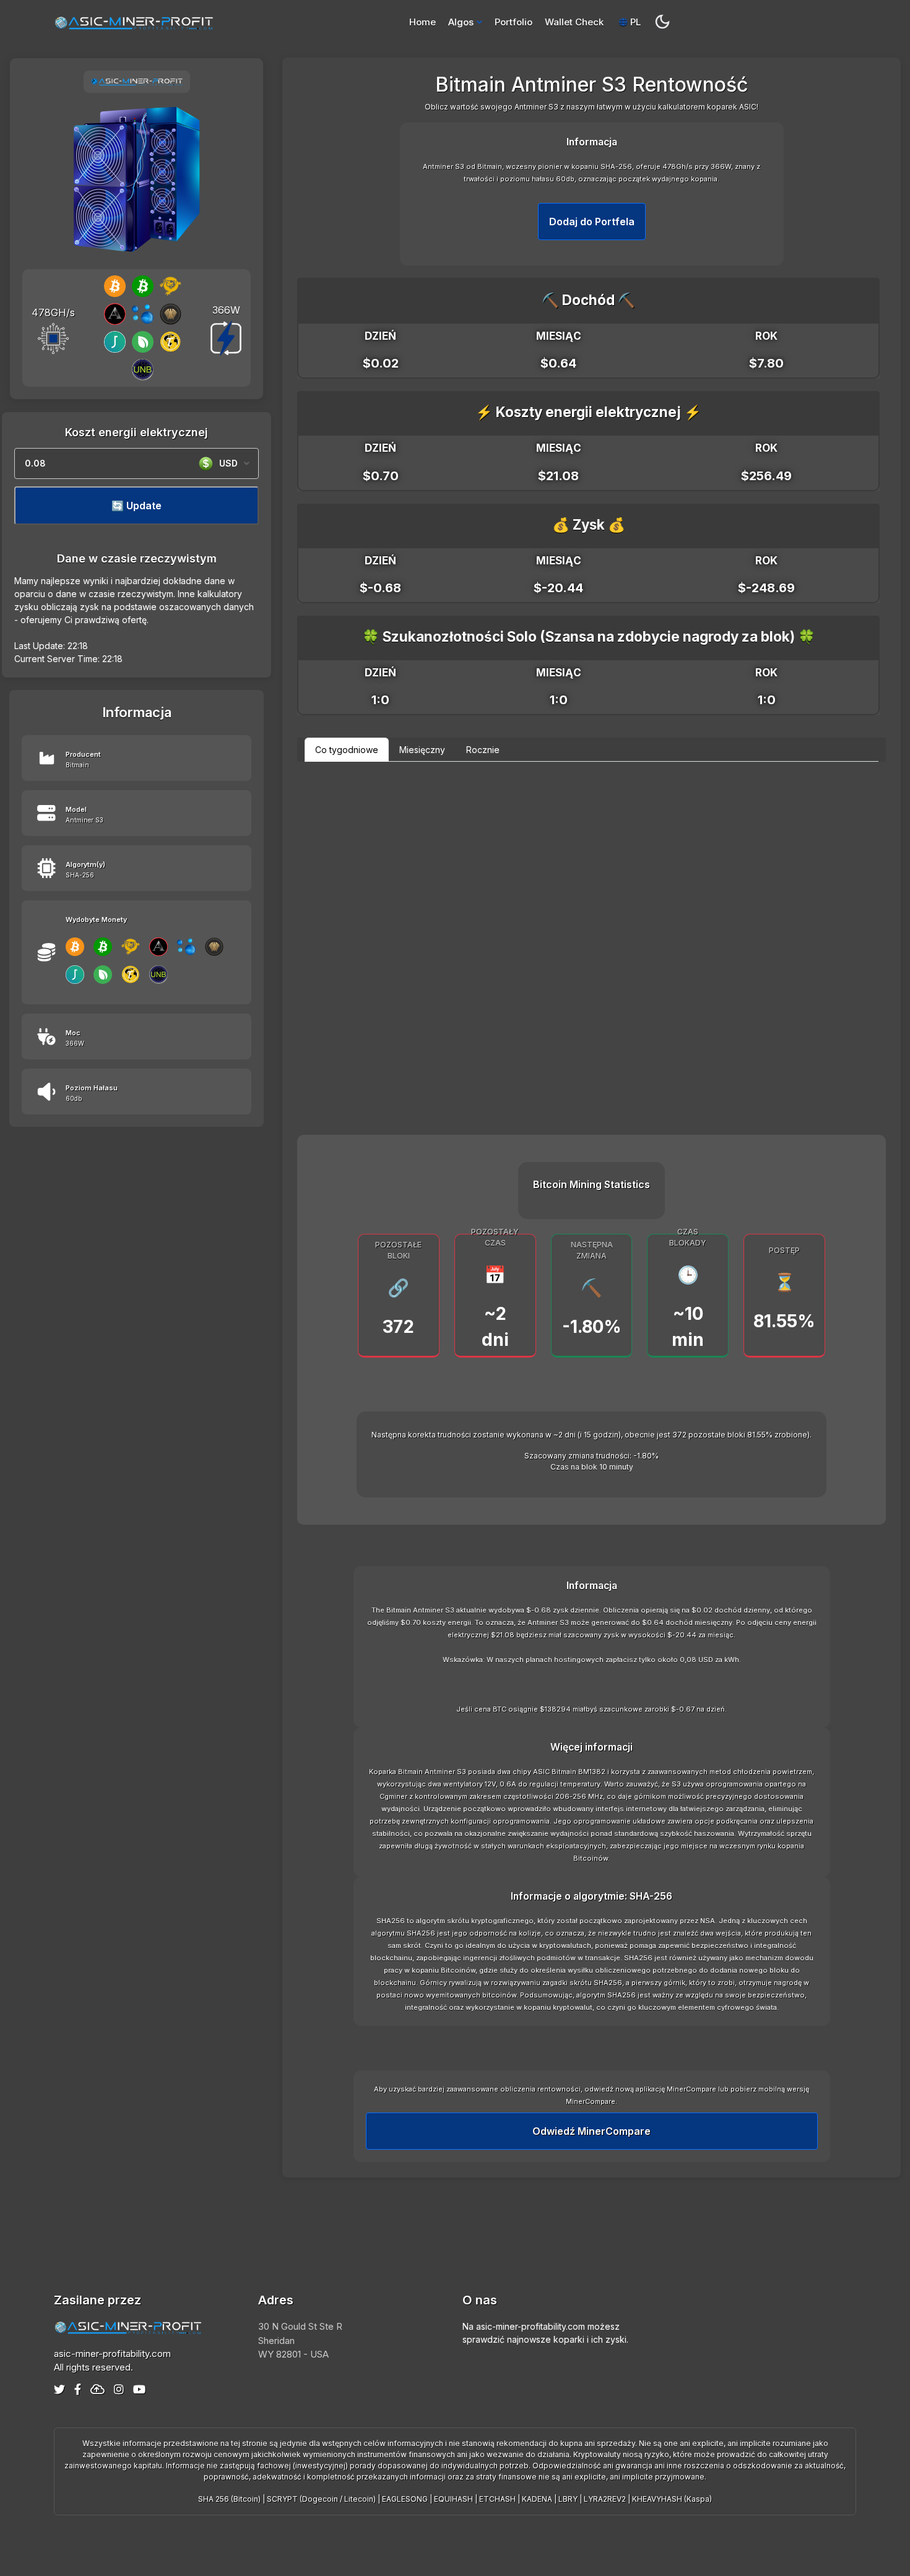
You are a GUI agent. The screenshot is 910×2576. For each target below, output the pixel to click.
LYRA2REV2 (605, 2499)
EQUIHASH (453, 2499)
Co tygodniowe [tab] (347, 750)
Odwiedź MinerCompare (591, 2131)
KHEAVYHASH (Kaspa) (672, 2499)
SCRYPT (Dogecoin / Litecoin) (321, 2499)
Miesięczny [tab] (422, 750)
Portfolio (513, 22)
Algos (461, 22)
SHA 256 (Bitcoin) (229, 2499)
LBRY (568, 2499)
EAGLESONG (405, 2499)
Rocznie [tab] (483, 750)
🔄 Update (136, 506)
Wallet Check (574, 22)
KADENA (537, 2499)
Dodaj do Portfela (592, 222)
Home (422, 22)
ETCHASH (497, 2499)
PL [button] (634, 22)
